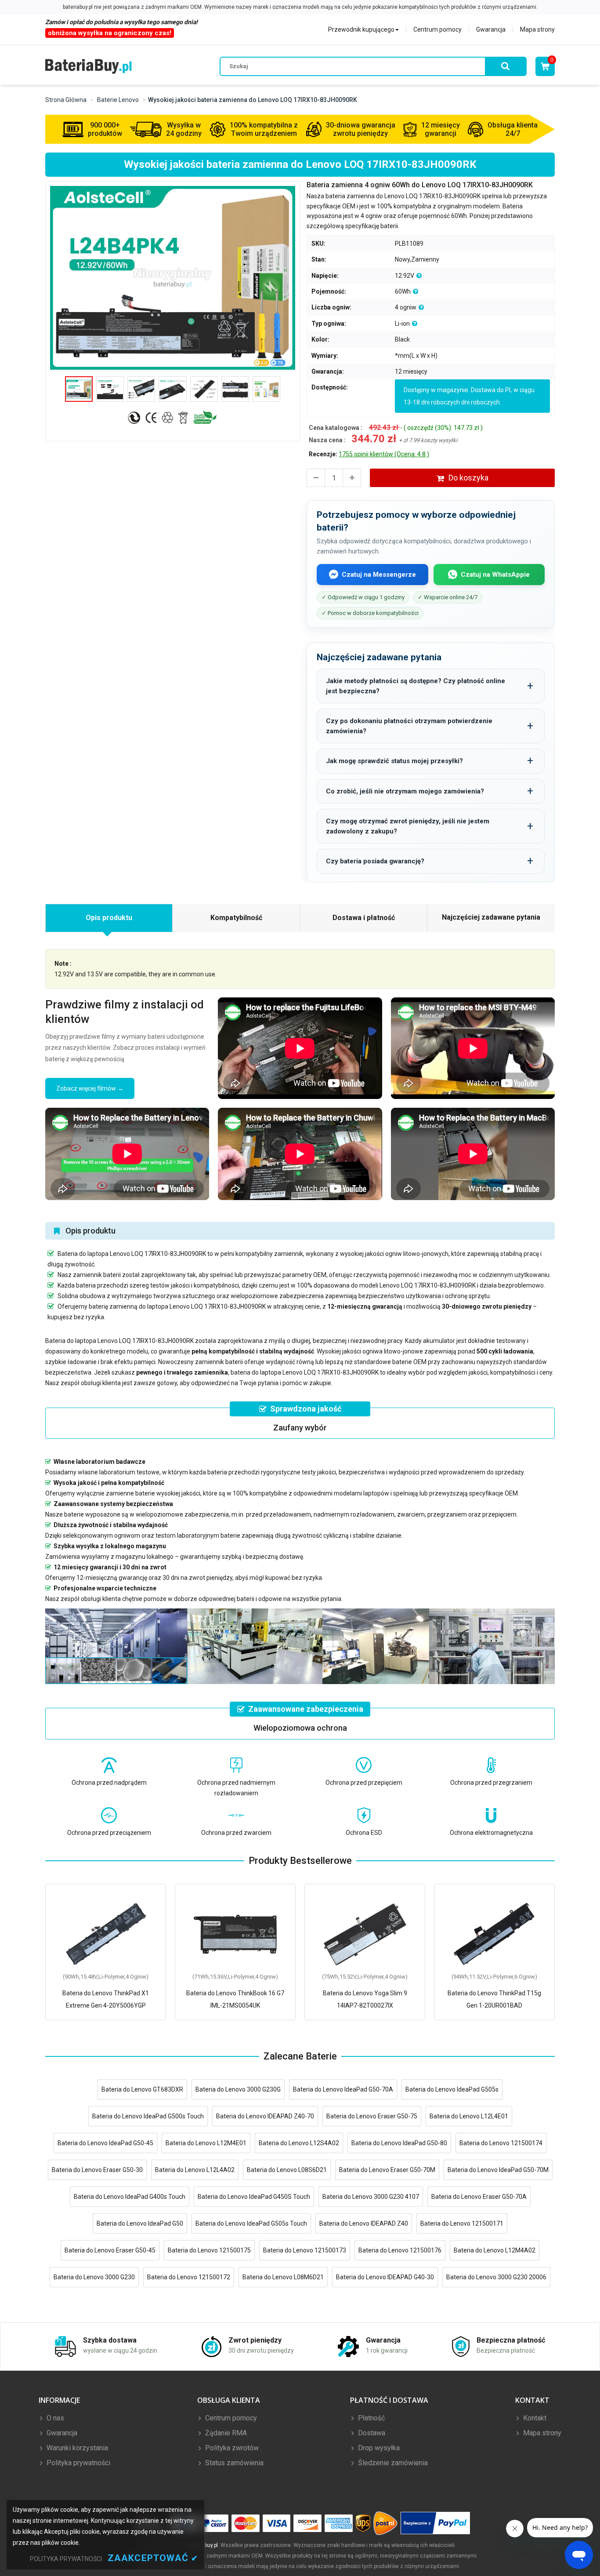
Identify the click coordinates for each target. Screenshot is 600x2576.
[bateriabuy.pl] (89, 66)
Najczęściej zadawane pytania (491, 917)
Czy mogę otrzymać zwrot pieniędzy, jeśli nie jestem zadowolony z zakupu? (408, 826)
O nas (54, 2418)
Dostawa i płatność (364, 918)
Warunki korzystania (76, 2448)
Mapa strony (537, 29)
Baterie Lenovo (118, 100)
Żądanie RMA (225, 2433)
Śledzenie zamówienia (392, 2463)
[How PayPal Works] (436, 2523)
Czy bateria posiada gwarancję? (375, 861)
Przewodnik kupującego (361, 29)
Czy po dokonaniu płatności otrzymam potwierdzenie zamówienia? (409, 726)
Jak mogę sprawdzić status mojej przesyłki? (394, 761)
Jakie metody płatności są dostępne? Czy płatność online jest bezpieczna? (416, 686)
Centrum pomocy (437, 29)
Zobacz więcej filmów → (90, 1088)
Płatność (370, 2418)
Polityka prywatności (78, 2463)
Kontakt (534, 2418)
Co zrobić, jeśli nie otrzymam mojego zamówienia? (405, 791)
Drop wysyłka (378, 2448)
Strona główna (66, 100)
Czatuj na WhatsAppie (495, 575)
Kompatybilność (236, 918)
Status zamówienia (233, 2463)
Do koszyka (468, 478)
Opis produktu (109, 918)
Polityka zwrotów (231, 2448)
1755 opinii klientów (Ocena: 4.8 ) (384, 454)
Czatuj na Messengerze (379, 575)
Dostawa (371, 2433)
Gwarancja (491, 29)
